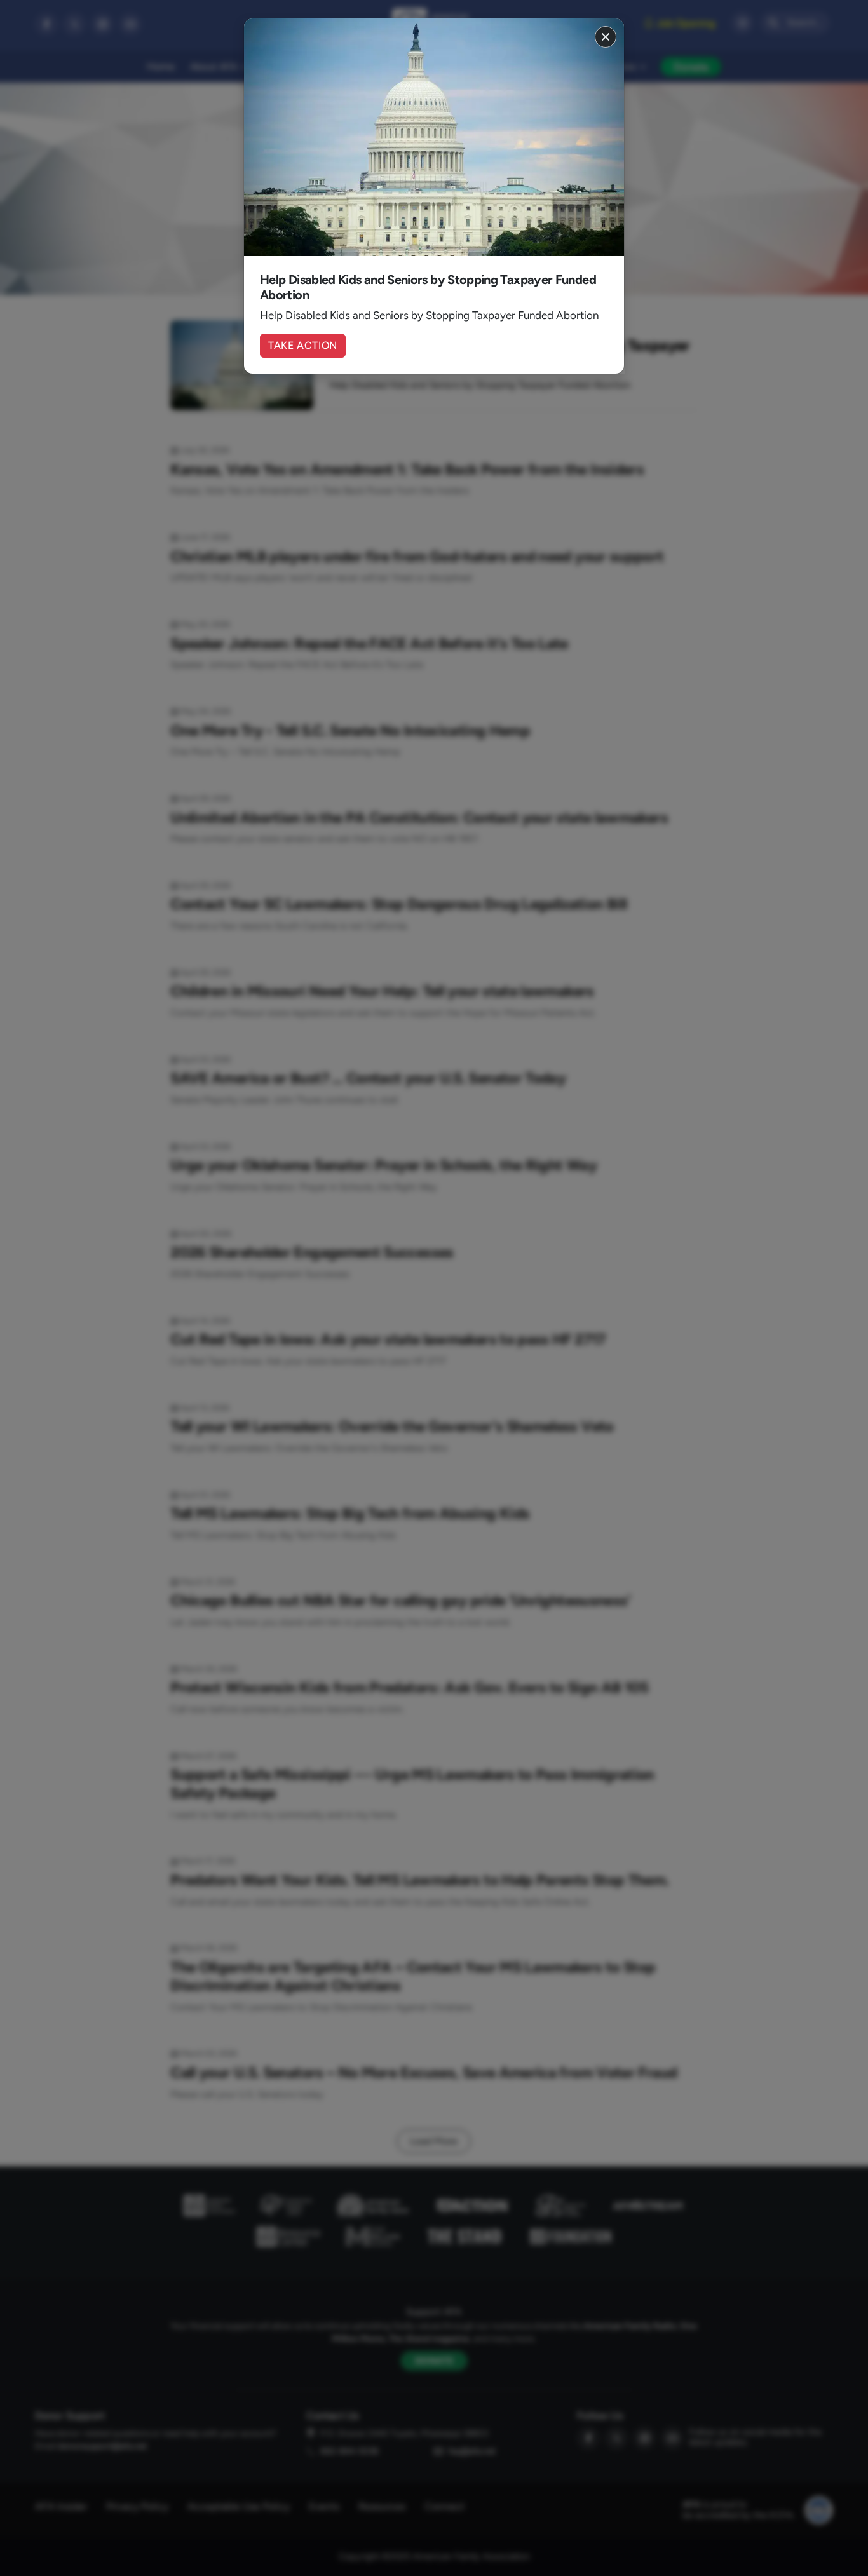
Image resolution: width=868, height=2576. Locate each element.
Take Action (303, 345)
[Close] (606, 37)
